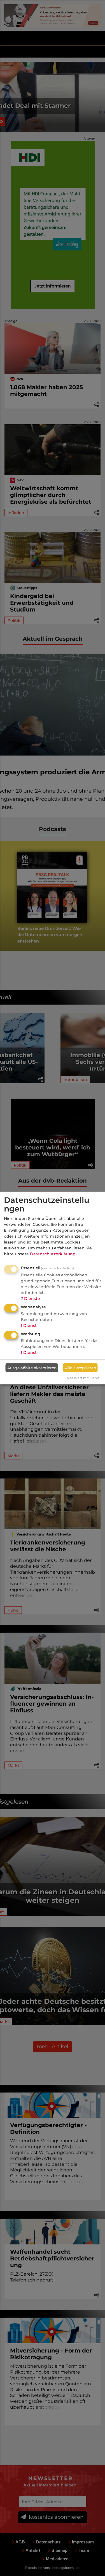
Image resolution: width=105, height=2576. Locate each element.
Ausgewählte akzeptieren (32, 1368)
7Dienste (30, 1299)
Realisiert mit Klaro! (83, 1378)
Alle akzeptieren (81, 1368)
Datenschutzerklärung (53, 1254)
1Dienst (29, 1325)
